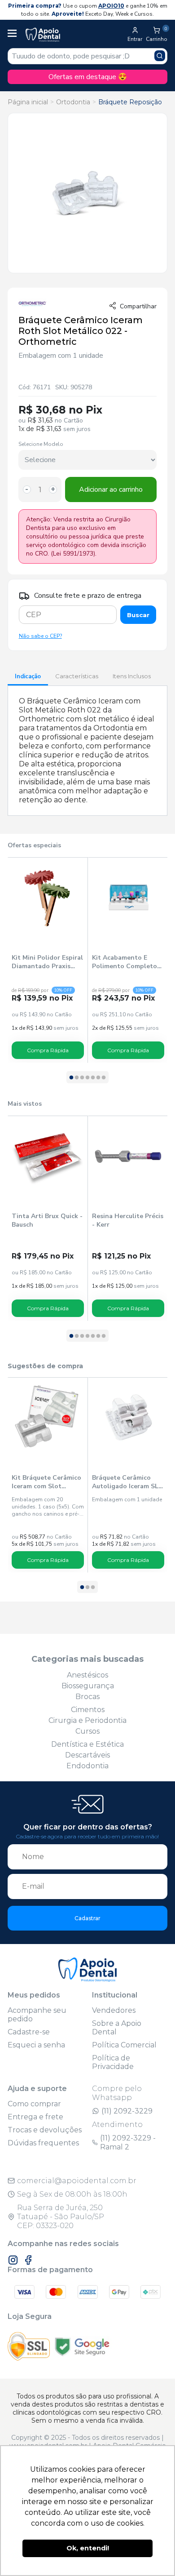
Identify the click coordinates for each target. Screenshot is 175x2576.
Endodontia (87, 1766)
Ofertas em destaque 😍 (88, 77)
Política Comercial (124, 2045)
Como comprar (34, 2104)
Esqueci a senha (36, 2045)
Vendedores (114, 2010)
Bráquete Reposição (130, 102)
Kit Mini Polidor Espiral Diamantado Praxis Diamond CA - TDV (47, 962)
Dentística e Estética (87, 1744)
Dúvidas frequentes (43, 2143)
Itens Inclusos (132, 676)
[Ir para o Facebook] (28, 2260)
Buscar (138, 615)
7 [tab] (104, 1078)
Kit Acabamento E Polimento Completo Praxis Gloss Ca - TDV (126, 962)
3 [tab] (82, 1078)
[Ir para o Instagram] (13, 2260)
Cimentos (88, 1710)
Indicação (28, 676)
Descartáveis (87, 1755)
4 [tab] (87, 1078)
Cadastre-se (29, 2032)
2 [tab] (77, 1078)
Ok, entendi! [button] (88, 2548)
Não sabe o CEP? (40, 636)
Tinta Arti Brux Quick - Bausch (47, 1220)
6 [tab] (98, 1078)
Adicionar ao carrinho (111, 489)
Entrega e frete (35, 2117)
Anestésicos (87, 1675)
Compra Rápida (48, 1050)
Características (77, 676)
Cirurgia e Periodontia (87, 1720)
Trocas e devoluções (45, 2130)
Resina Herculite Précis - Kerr (128, 1220)
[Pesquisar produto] (160, 56)
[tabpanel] (48, 960)
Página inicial (28, 102)
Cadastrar (87, 1918)
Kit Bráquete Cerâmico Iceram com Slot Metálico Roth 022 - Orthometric (46, 1482)
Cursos (87, 1731)
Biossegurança (88, 1686)
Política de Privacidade (113, 2062)
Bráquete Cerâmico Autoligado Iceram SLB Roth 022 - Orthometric (127, 1482)
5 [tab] (93, 1078)
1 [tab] (71, 1078)
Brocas (87, 1697)
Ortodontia (73, 102)
